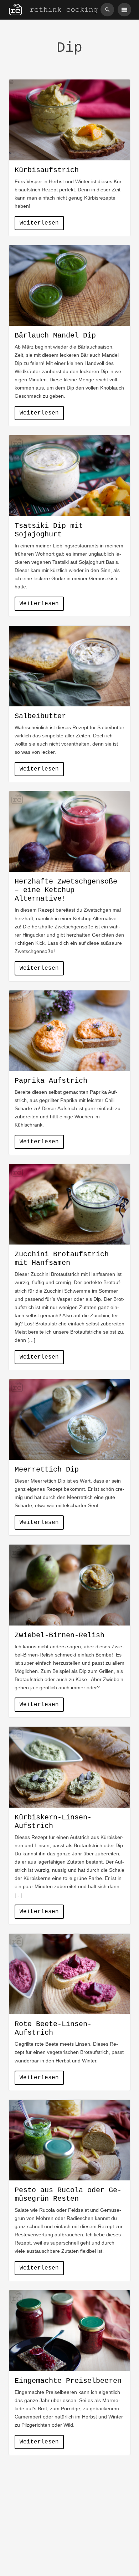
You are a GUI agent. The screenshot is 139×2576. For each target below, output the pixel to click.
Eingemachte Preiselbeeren (68, 2381)
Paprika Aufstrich (51, 1081)
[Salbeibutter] (69, 666)
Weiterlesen (39, 223)
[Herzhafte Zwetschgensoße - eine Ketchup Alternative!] (69, 831)
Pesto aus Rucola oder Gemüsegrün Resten (68, 2194)
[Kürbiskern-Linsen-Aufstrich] (69, 1767)
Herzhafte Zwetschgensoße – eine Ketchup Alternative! (66, 890)
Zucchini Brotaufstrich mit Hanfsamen (62, 1259)
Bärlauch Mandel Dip (55, 336)
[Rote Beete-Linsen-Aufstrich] (69, 1974)
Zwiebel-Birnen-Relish (60, 1635)
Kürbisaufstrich (47, 170)
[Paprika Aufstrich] (69, 1031)
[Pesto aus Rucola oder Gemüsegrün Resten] (69, 2140)
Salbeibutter (40, 716)
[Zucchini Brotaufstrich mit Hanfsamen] (69, 1204)
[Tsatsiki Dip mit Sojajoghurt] (69, 475)
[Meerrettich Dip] (69, 1420)
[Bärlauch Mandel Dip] (69, 285)
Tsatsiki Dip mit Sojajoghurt (49, 530)
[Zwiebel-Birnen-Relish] (69, 1585)
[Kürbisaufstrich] (69, 120)
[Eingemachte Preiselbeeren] (69, 2331)
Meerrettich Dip (47, 1470)
